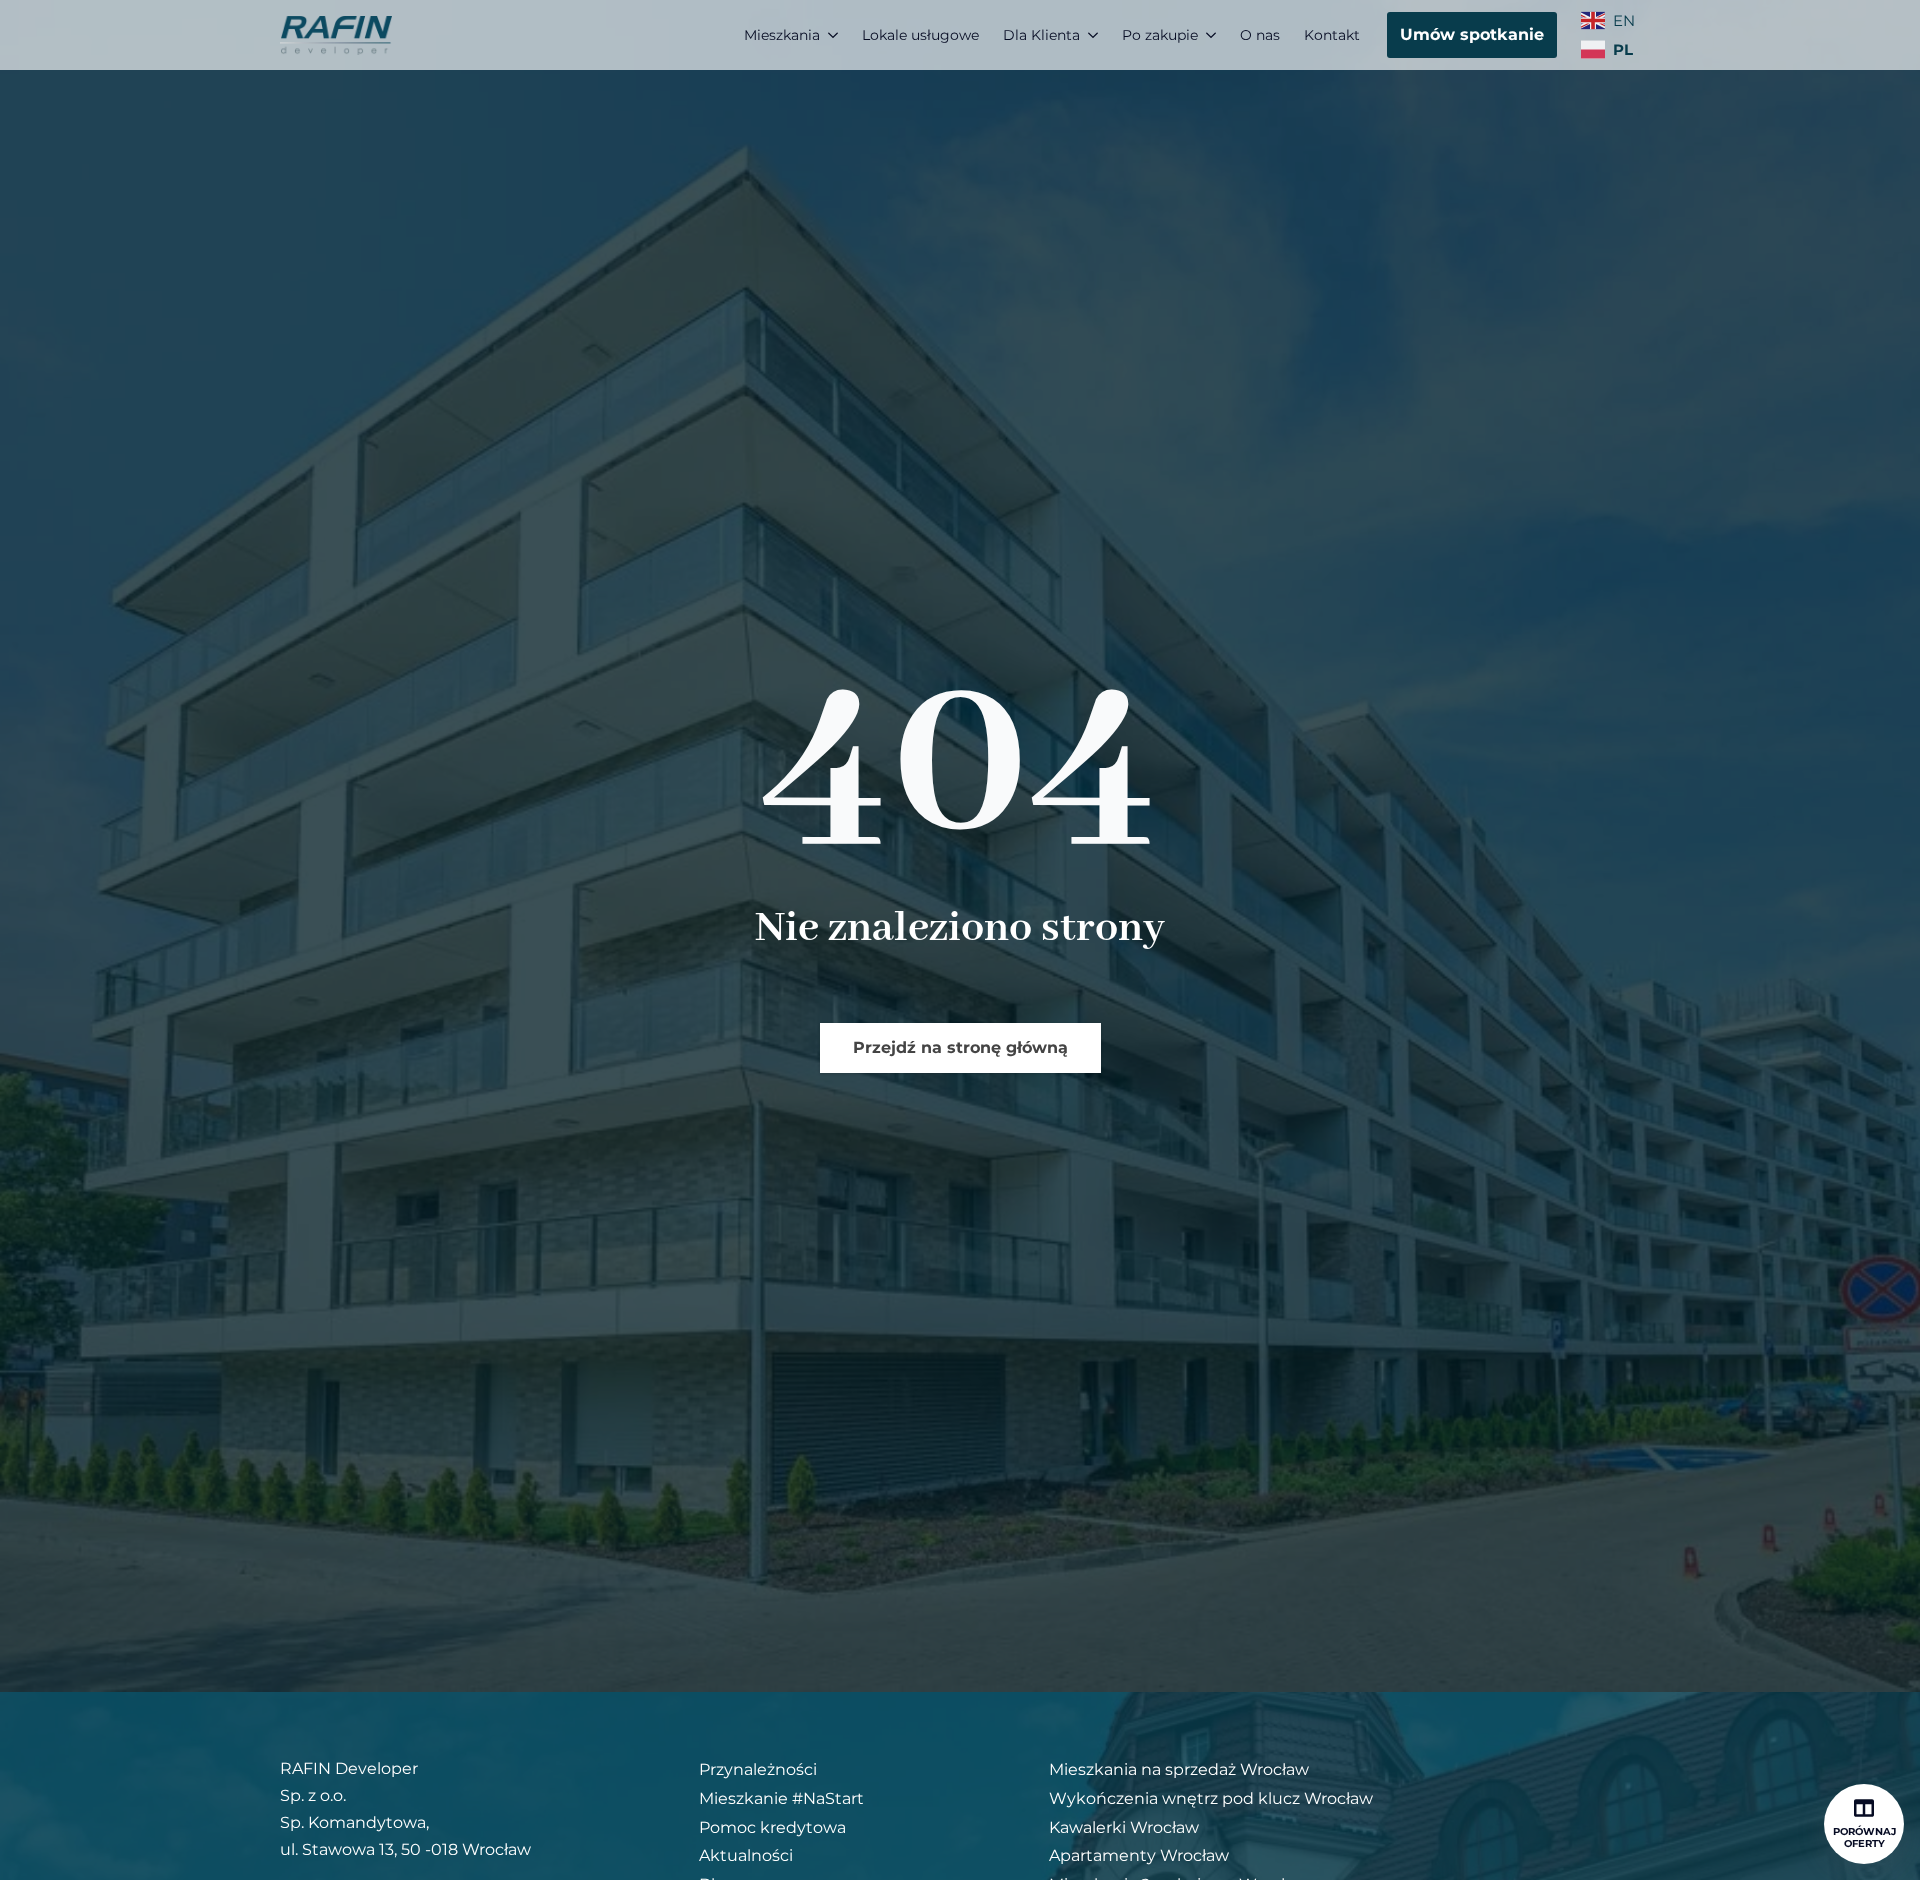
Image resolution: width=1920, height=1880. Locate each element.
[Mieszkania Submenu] (835, 35)
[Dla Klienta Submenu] (1095, 35)
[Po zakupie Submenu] (1213, 35)
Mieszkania (782, 35)
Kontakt (1332, 35)
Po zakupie (1160, 35)
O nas (1260, 35)
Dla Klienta (1041, 35)
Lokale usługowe (920, 35)
